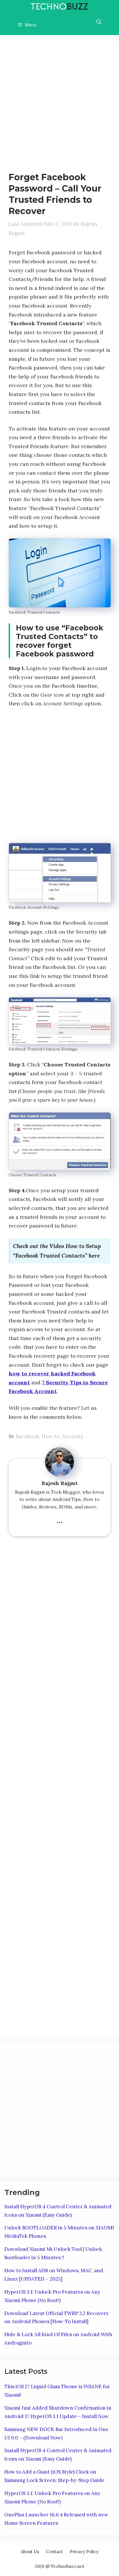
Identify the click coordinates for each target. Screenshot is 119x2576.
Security (73, 1436)
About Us (30, 2552)
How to (51, 1436)
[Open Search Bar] (99, 22)
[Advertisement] (59, 109)
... (60, 1519)
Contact (54, 2552)
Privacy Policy (84, 2552)
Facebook (27, 1436)
